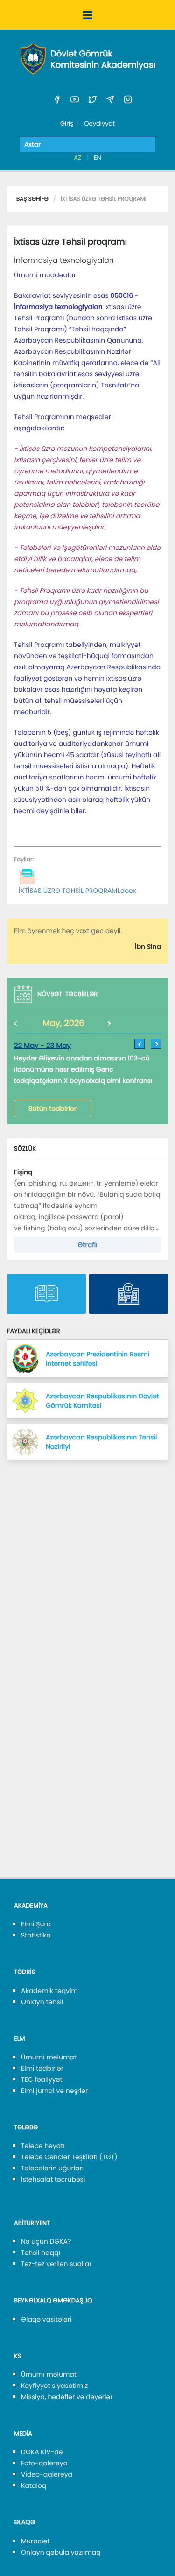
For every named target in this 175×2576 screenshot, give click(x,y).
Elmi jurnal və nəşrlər (54, 2091)
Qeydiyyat (99, 123)
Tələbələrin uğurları (52, 2168)
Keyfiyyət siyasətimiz (54, 2386)
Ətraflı (87, 1245)
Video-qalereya (47, 2474)
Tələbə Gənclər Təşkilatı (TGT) (69, 2157)
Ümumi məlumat (49, 2057)
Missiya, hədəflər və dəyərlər (67, 2397)
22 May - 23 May (42, 1046)
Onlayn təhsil (42, 2002)
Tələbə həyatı (43, 2146)
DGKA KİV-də (42, 2452)
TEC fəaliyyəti (42, 2079)
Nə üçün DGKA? (46, 2241)
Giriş (67, 123)
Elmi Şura (36, 1924)
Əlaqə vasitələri (46, 2319)
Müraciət (35, 2541)
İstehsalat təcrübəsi (53, 2179)
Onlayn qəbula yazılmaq (61, 2552)
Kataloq (34, 2485)
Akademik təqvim (49, 1991)
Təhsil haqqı (41, 2253)
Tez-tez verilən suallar (56, 2264)
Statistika (36, 1935)
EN (98, 158)
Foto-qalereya (44, 2463)
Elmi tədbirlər (42, 2068)
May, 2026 (63, 1023)
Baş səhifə (32, 199)
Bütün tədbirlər (52, 1109)
